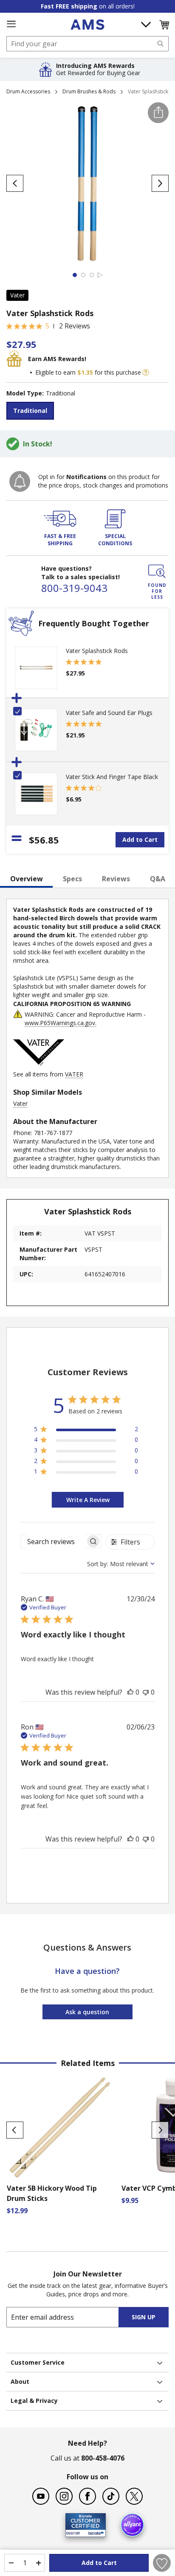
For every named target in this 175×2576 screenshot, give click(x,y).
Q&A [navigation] (158, 879)
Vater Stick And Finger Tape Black (112, 777)
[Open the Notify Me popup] (20, 481)
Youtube (41, 2496)
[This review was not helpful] (146, 1692)
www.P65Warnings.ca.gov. (61, 1023)
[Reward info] (146, 373)
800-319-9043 (74, 588)
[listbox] (87, 412)
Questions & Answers (87, 1947)
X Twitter (134, 2496)
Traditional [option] (30, 411)
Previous (15, 2130)
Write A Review (88, 1500)
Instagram (64, 2496)
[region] (86, 1431)
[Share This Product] (158, 113)
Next (160, 2130)
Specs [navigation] (72, 879)
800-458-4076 (103, 2458)
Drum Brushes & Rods (89, 91)
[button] (164, 25)
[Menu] (11, 24)
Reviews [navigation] (116, 879)
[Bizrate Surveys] (94, 2532)
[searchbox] (54, 1541)
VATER (74, 1074)
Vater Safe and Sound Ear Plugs (109, 713)
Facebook (87, 2496)
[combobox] (87, 44)
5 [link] (47, 326)
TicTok (111, 2496)
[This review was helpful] (130, 1692)
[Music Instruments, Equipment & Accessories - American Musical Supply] (87, 25)
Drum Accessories (28, 91)
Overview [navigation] (27, 879)
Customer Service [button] (38, 2362)
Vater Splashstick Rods (97, 651)
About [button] (20, 2381)
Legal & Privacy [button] (34, 2401)
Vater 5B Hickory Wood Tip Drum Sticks (52, 2193)
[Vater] (39, 1066)
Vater (17, 295)
